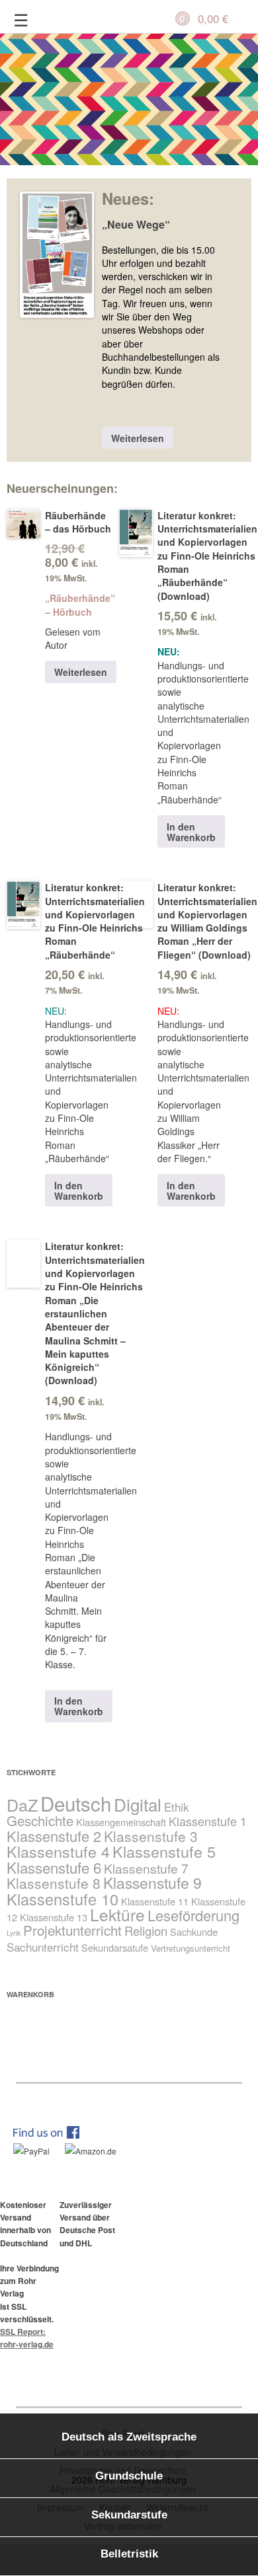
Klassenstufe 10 (63, 1899)
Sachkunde (194, 1932)
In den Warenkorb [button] (191, 832)
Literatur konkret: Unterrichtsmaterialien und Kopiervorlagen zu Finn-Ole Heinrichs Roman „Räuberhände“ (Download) (207, 556)
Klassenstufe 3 (151, 1836)
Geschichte (40, 1821)
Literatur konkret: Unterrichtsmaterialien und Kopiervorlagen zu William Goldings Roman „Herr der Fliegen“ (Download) (207, 921)
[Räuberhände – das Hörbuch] (23, 528)
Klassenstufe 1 (208, 1821)
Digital (138, 1804)
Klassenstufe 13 (54, 1917)
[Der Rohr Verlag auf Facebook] (53, 2135)
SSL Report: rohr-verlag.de (27, 2338)
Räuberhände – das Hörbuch (78, 522)
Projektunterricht (72, 1930)
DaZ (22, 1804)
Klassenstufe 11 (155, 1901)
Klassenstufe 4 (58, 1851)
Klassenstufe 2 (54, 1836)
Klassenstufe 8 (54, 1883)
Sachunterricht (43, 1947)
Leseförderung (193, 1915)
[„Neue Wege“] (57, 261)
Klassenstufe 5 (164, 1851)
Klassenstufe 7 (146, 1868)
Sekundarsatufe (115, 1947)
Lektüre (117, 1914)
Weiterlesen (138, 438)
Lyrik (14, 1933)
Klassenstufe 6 (54, 1867)
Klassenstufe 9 (152, 1883)
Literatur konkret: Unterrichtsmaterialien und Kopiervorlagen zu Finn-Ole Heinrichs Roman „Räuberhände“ (95, 921)
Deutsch (76, 1803)
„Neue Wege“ (136, 225)
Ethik (177, 1807)
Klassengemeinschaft (121, 1822)
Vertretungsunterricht (191, 1948)
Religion (146, 1931)
